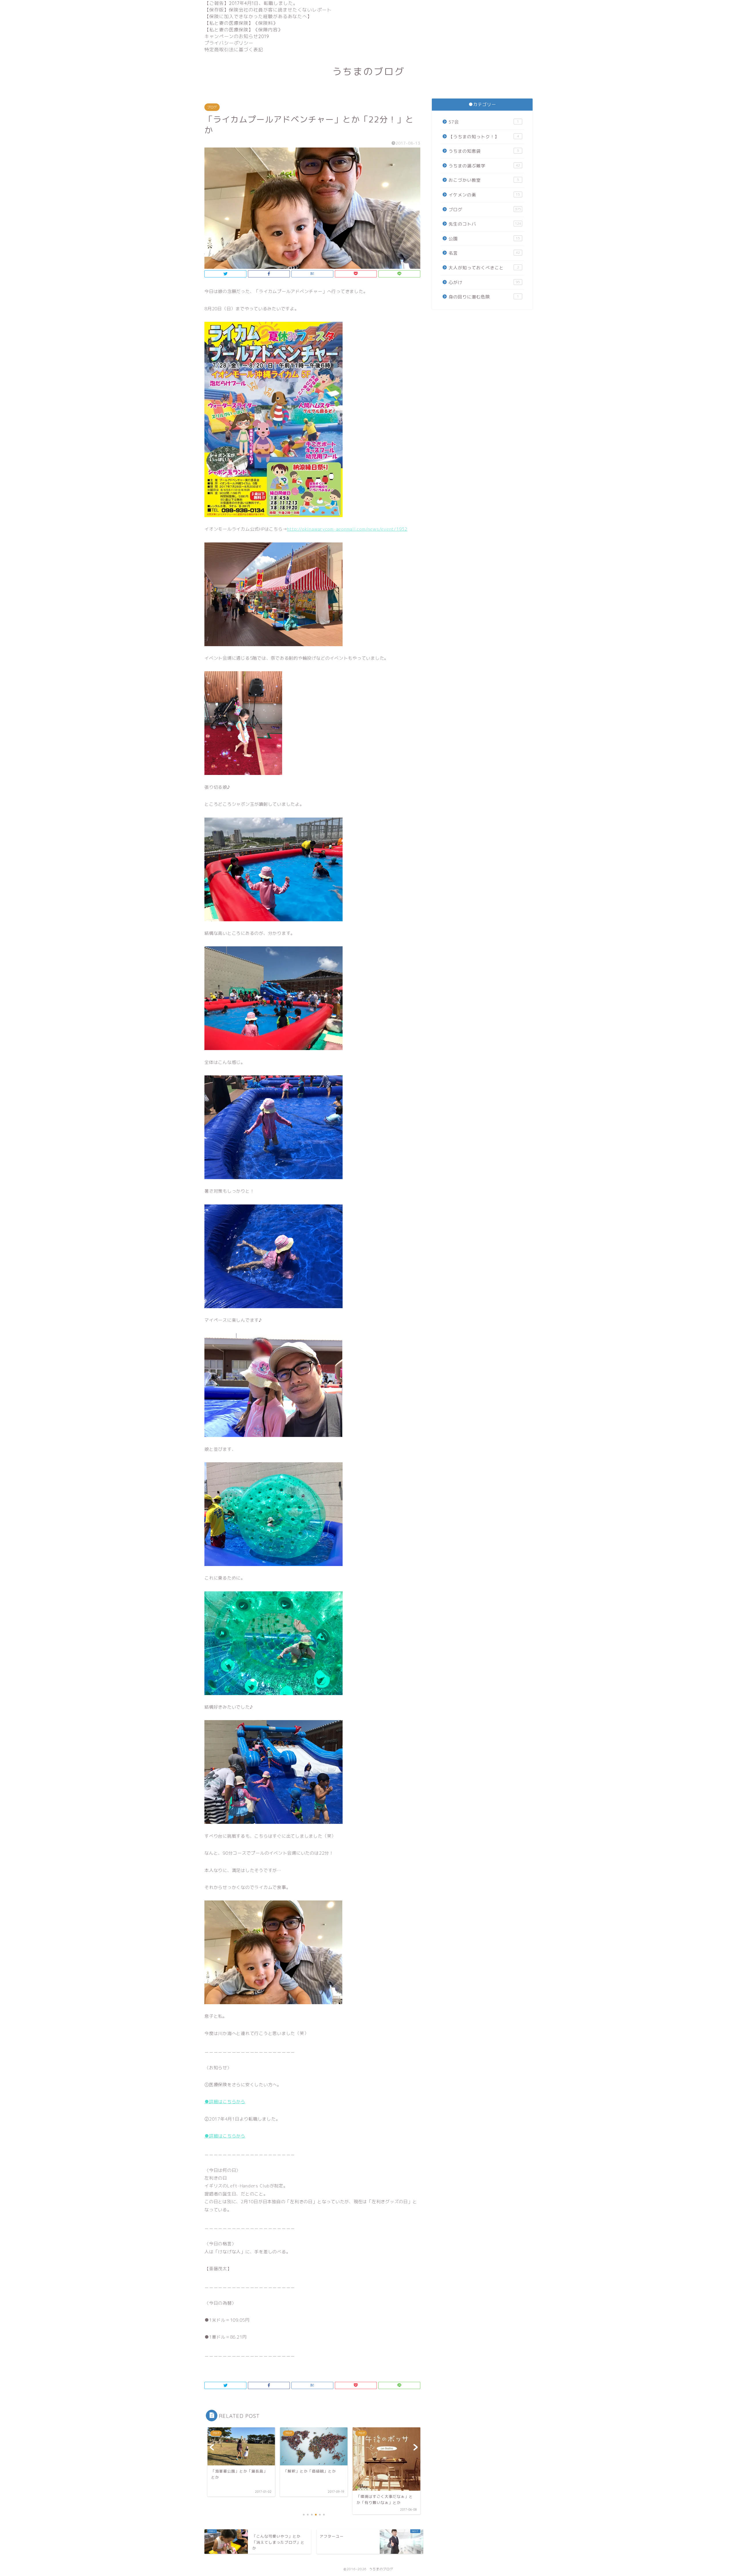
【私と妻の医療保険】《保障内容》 (244, 30)
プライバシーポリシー (229, 43)
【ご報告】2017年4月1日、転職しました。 (251, 3)
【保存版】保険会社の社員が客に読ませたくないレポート (268, 10)
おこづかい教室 (484, 180)
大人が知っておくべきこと (484, 268)
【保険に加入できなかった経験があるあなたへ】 (258, 16)
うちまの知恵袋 (484, 151)
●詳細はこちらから (225, 2102)
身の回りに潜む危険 (484, 297)
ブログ (212, 107)
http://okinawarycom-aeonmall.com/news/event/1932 (347, 529)
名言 (484, 253)
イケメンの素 (484, 195)
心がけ (484, 282)
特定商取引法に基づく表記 (234, 50)
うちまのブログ (368, 71)
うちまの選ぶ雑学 (484, 166)
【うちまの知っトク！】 (484, 137)
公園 (484, 239)
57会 (484, 122)
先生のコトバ (485, 224)
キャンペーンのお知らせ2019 (237, 36)
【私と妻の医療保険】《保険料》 (241, 23)
